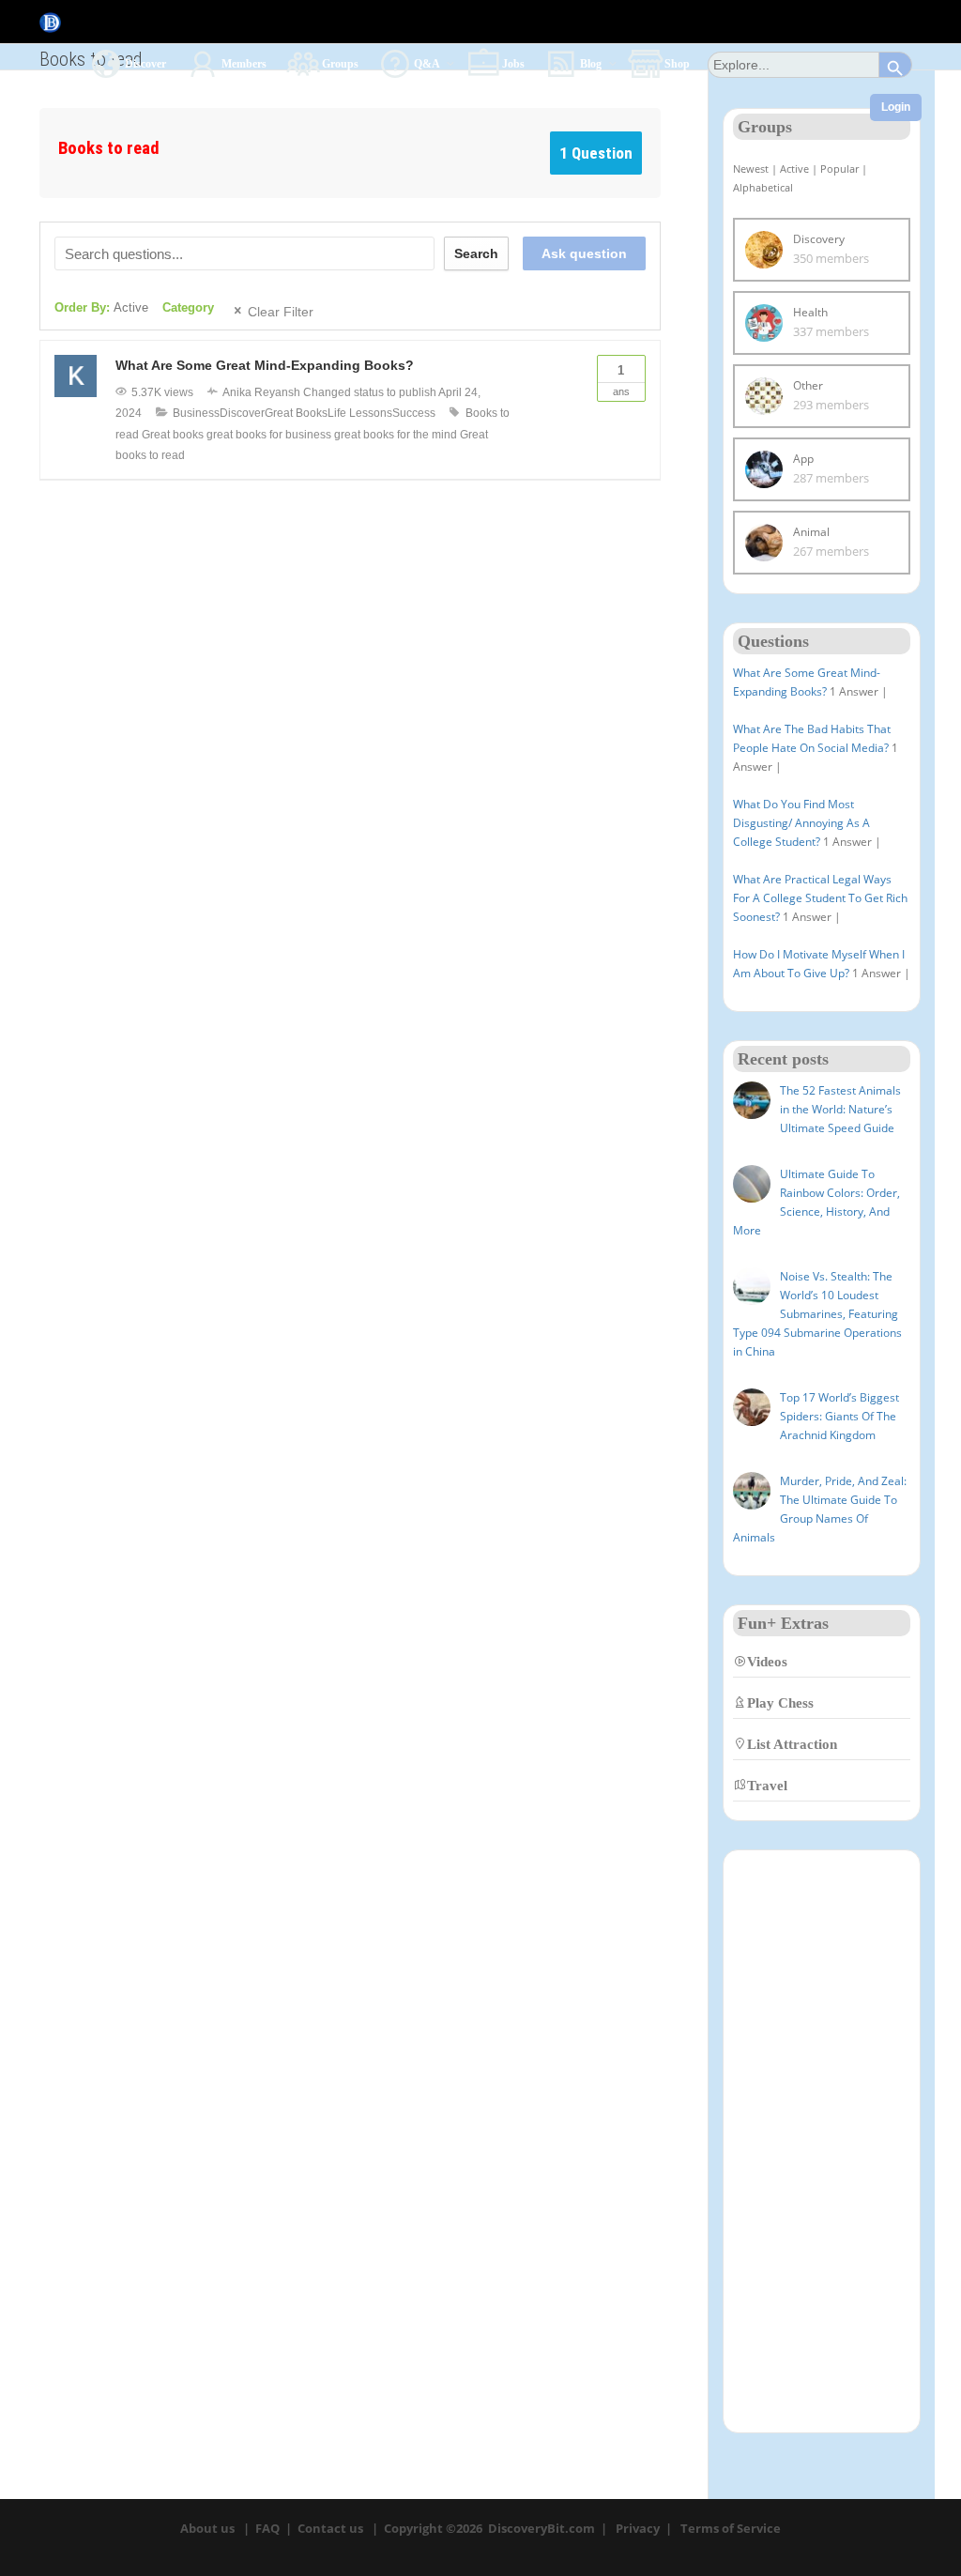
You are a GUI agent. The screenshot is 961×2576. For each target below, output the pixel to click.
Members (244, 63)
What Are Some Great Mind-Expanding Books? (265, 365)
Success (414, 413)
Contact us (330, 2528)
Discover (145, 63)
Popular (839, 169)
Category (188, 307)
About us (207, 2528)
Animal (811, 532)
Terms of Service (731, 2528)
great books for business (269, 435)
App (803, 459)
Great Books (296, 413)
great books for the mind (396, 435)
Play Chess (780, 1702)
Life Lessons (360, 413)
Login (896, 107)
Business (196, 413)
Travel (767, 1785)
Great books (173, 435)
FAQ (267, 2528)
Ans (621, 380)
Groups (340, 63)
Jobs (513, 63)
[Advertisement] (822, 2141)
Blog (592, 63)
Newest (751, 169)
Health (810, 312)
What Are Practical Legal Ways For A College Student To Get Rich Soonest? (820, 898)
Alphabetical (763, 187)
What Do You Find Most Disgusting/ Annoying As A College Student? (801, 823)
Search (476, 253)
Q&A (428, 63)
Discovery (819, 239)
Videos (767, 1661)
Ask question (584, 253)
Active (794, 169)
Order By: (101, 307)
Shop (677, 63)
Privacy (638, 2528)
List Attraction (792, 1744)
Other (808, 385)
